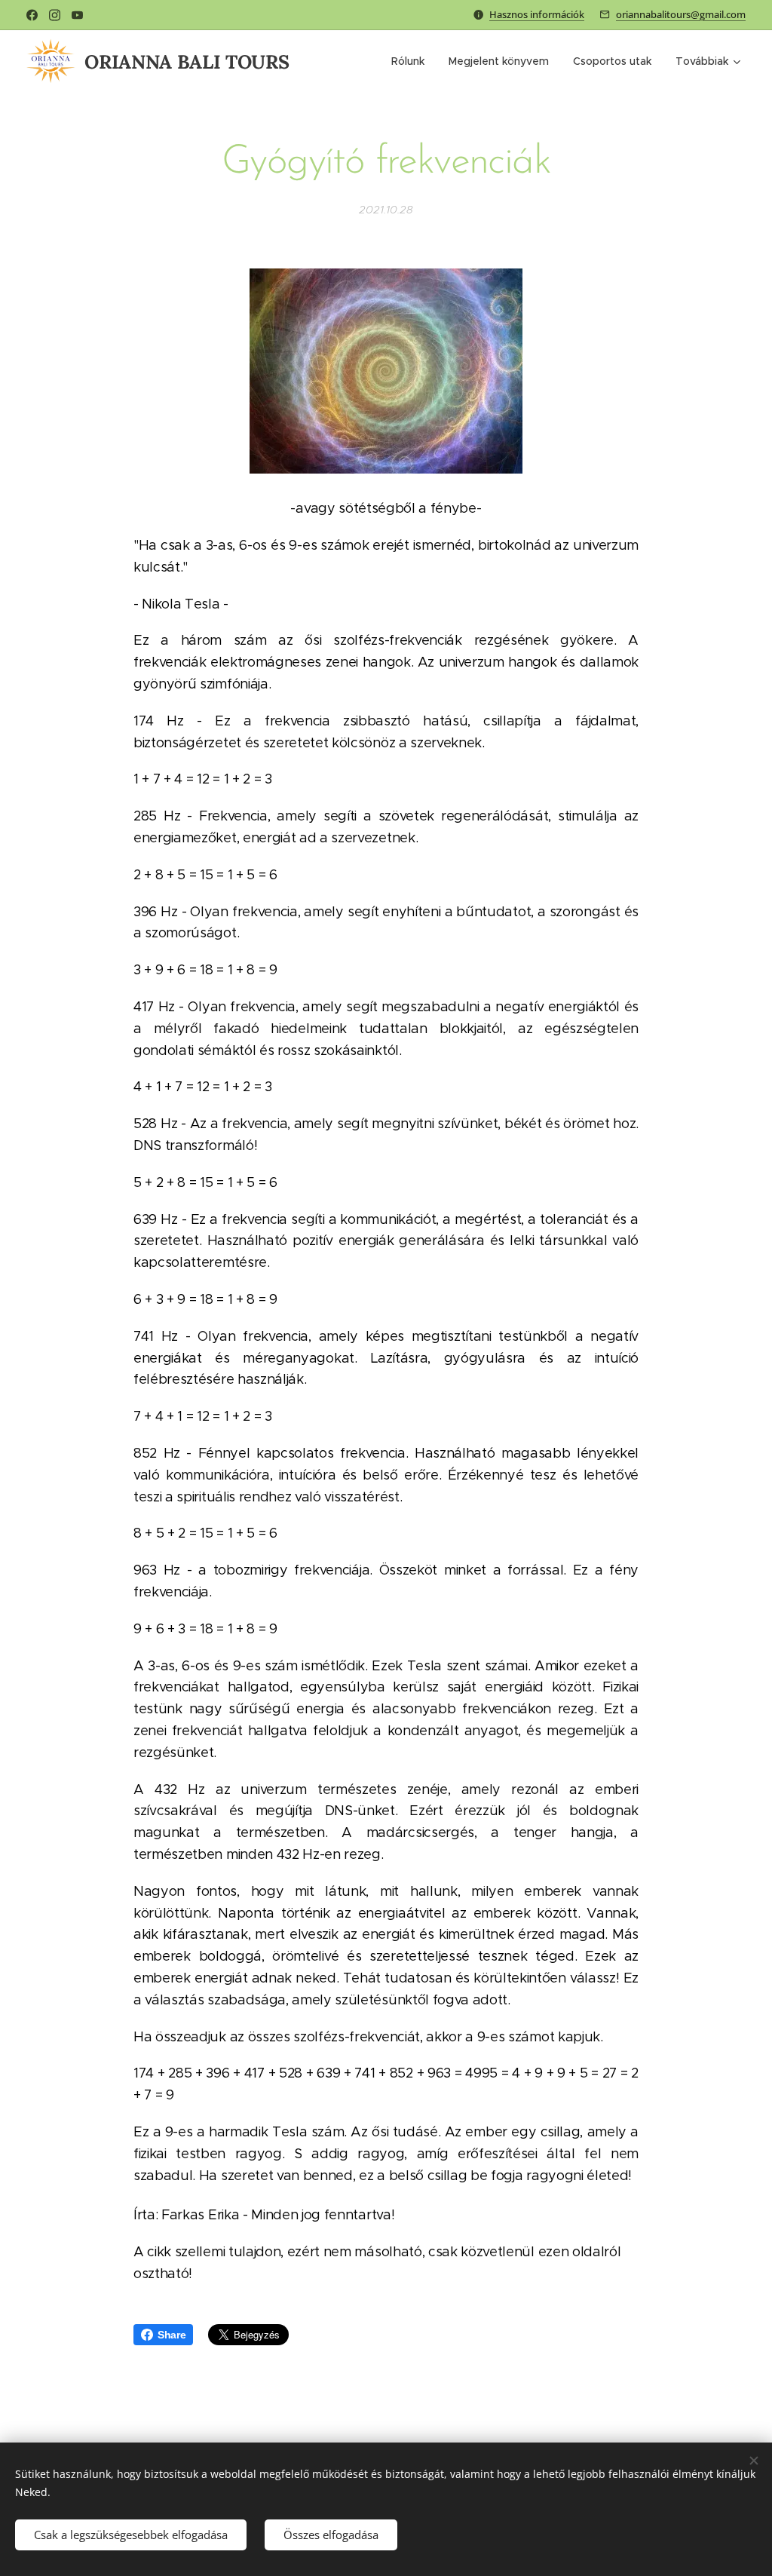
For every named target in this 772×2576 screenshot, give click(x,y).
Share (172, 2335)
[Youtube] (77, 15)
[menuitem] (412, 61)
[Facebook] (32, 15)
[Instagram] (55, 15)
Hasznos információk (537, 14)
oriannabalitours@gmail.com (681, 14)
